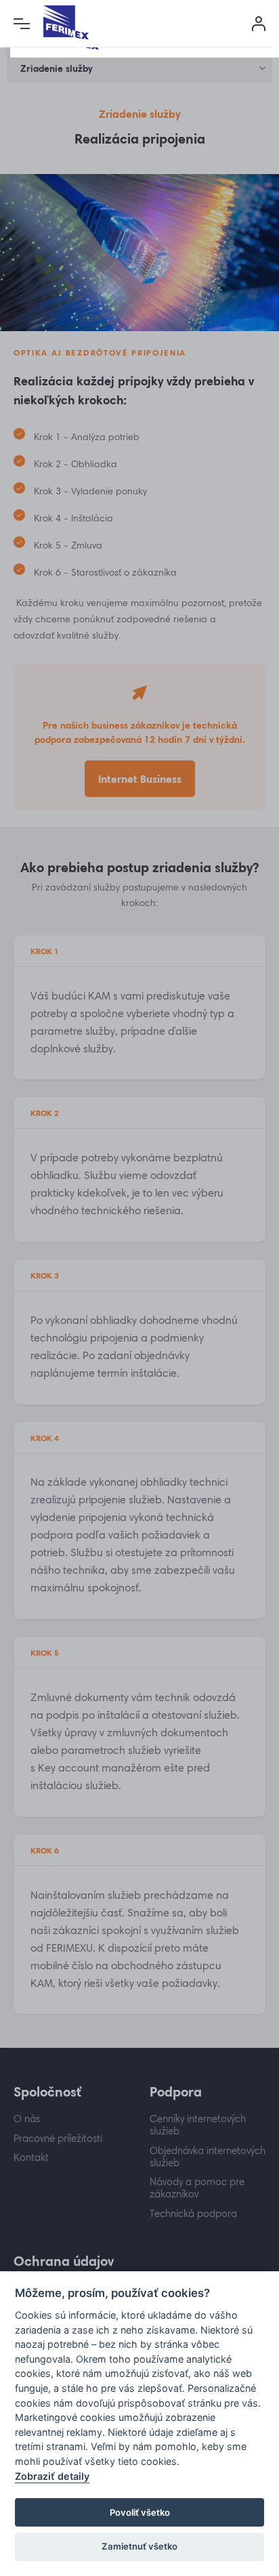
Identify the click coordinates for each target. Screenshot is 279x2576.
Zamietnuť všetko (139, 2546)
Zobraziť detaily (52, 2476)
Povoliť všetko (140, 2512)
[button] (22, 24)
